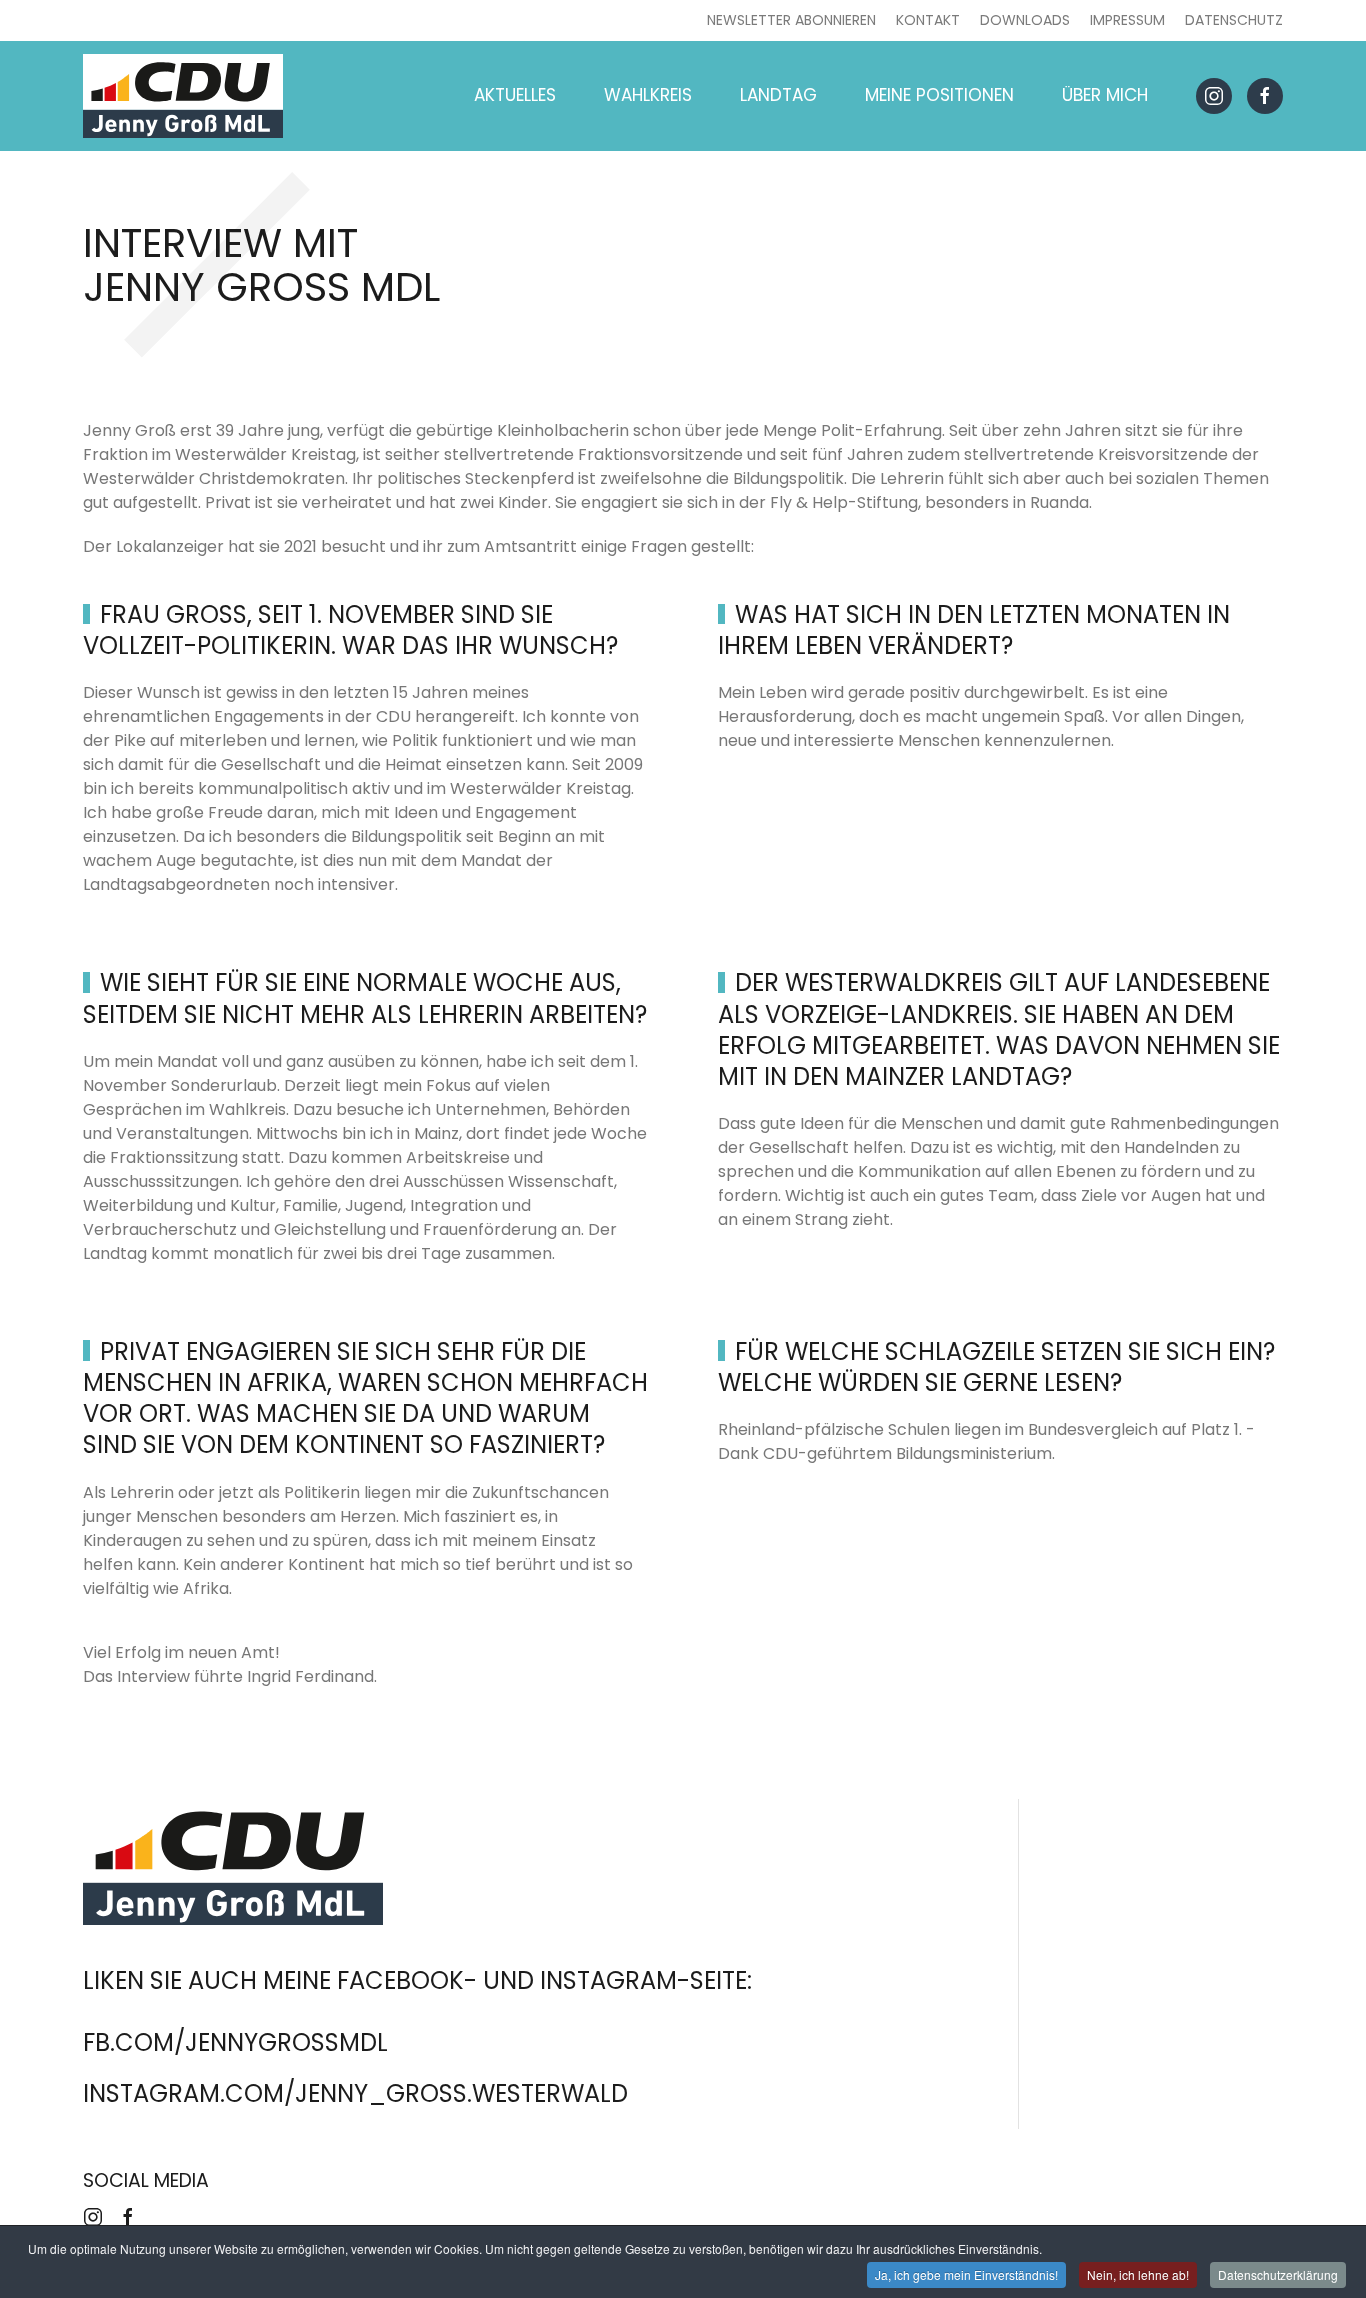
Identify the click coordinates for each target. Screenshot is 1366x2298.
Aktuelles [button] (515, 95)
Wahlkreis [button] (648, 95)
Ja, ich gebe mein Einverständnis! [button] (966, 2274)
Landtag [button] (778, 95)
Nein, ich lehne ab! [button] (1138, 2274)
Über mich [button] (1105, 95)
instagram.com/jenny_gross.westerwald (355, 2093)
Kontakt (928, 20)
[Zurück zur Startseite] (183, 96)
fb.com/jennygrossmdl (235, 2042)
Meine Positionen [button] (939, 95)
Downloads (1025, 20)
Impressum (1127, 20)
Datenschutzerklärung (1278, 2274)
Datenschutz (1234, 20)
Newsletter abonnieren (791, 20)
